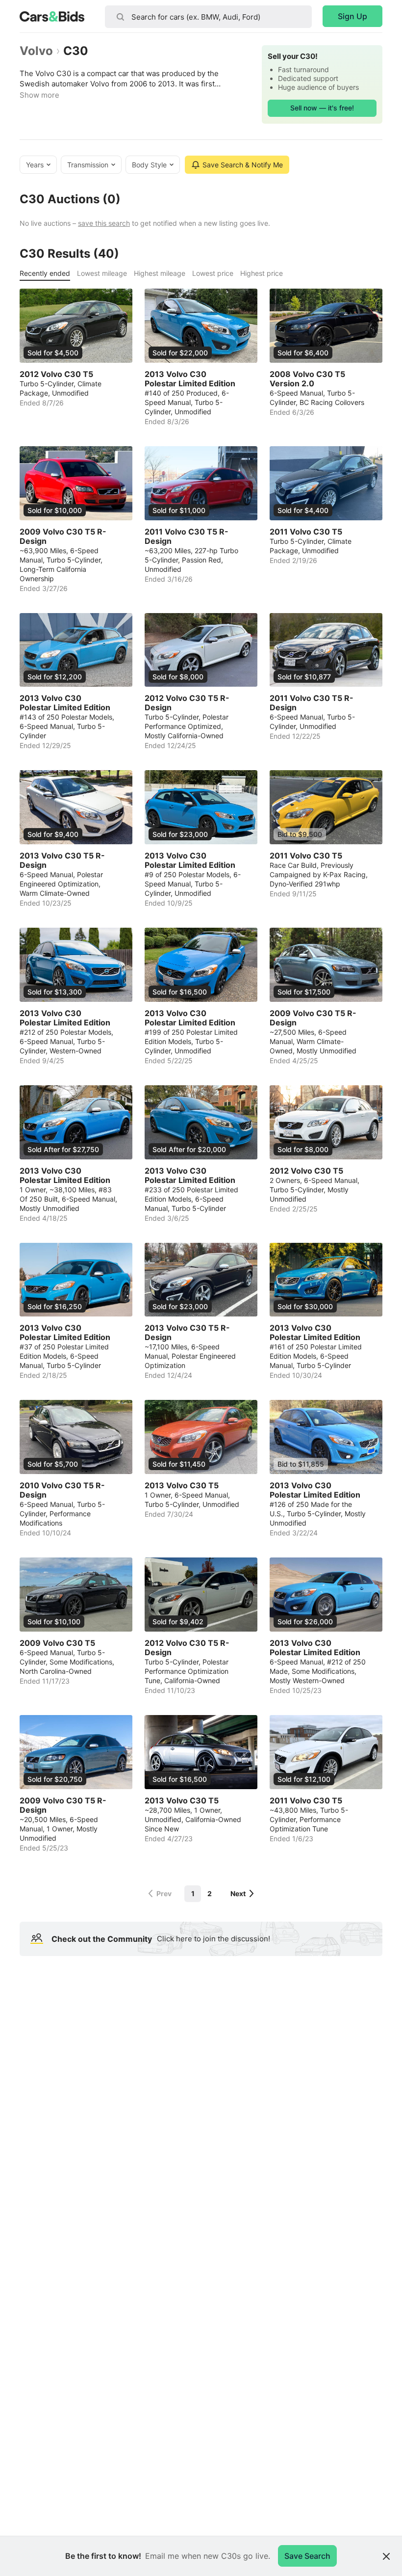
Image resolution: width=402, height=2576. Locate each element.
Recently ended (45, 273)
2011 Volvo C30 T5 (306, 532)
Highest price (262, 273)
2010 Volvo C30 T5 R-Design (62, 1490)
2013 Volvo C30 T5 (182, 1486)
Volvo (36, 51)
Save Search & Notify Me (243, 165)
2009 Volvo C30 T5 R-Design (63, 537)
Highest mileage (160, 273)
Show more (39, 95)
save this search (104, 223)
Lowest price (213, 273)
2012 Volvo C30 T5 (56, 374)
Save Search (307, 2556)
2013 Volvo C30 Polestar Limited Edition (190, 379)
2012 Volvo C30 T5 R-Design (187, 703)
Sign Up (352, 16)
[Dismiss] (386, 2556)
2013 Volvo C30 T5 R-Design (62, 860)
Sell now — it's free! (322, 108)
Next (238, 1893)
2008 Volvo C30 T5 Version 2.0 (307, 379)
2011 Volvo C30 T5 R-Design (187, 537)
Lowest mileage (102, 273)
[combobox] (208, 17)
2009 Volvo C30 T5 (57, 1643)
